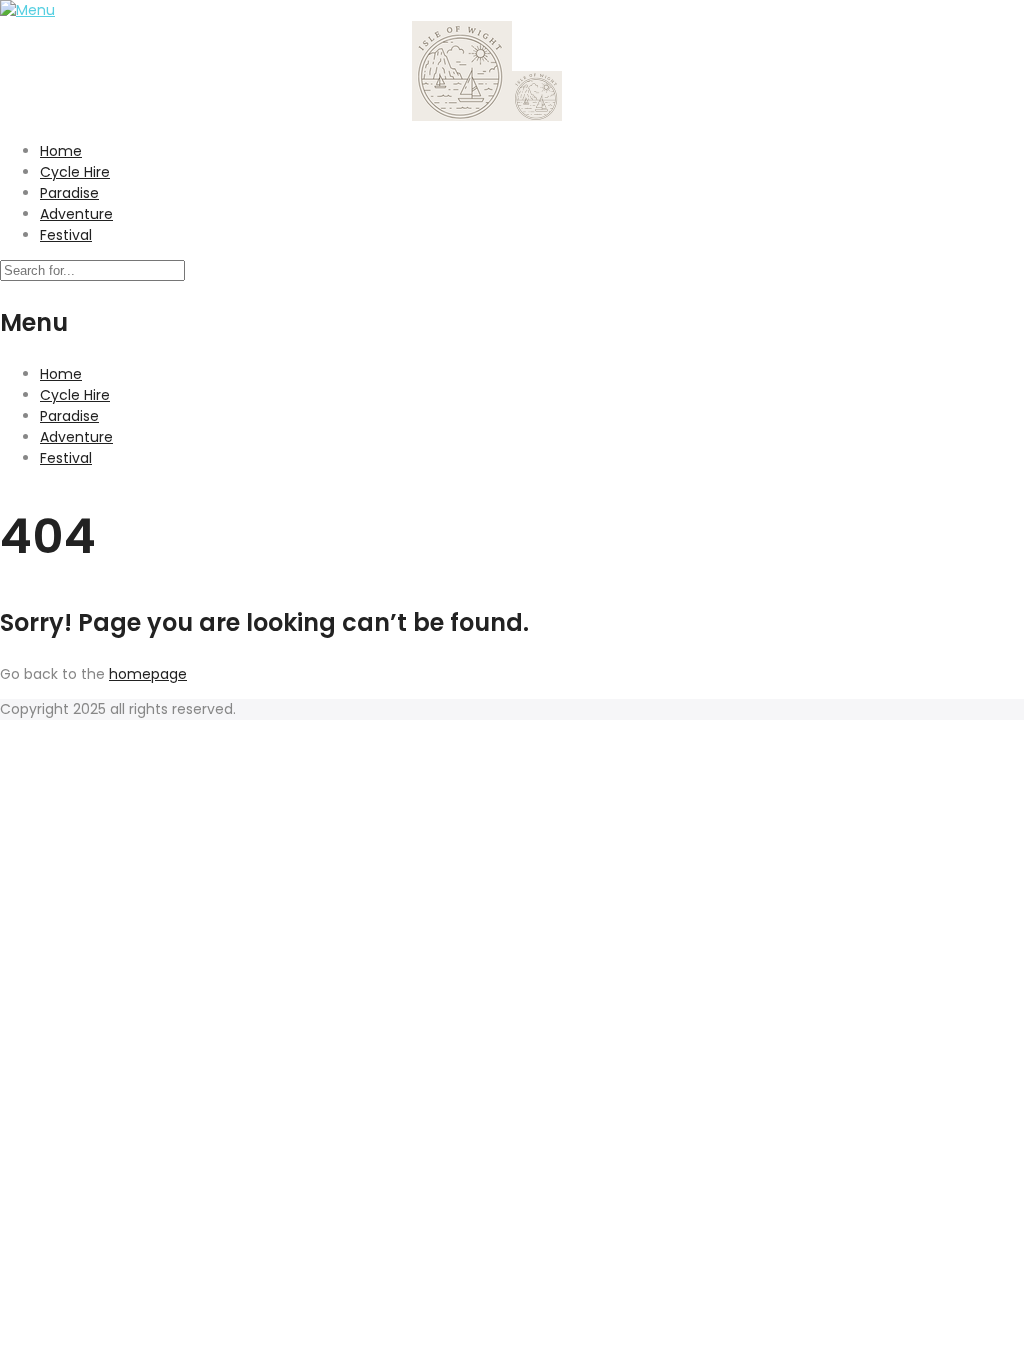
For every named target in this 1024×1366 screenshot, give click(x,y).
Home (61, 151)
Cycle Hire (75, 172)
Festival (66, 235)
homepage (148, 674)
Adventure (76, 214)
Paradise (69, 193)
